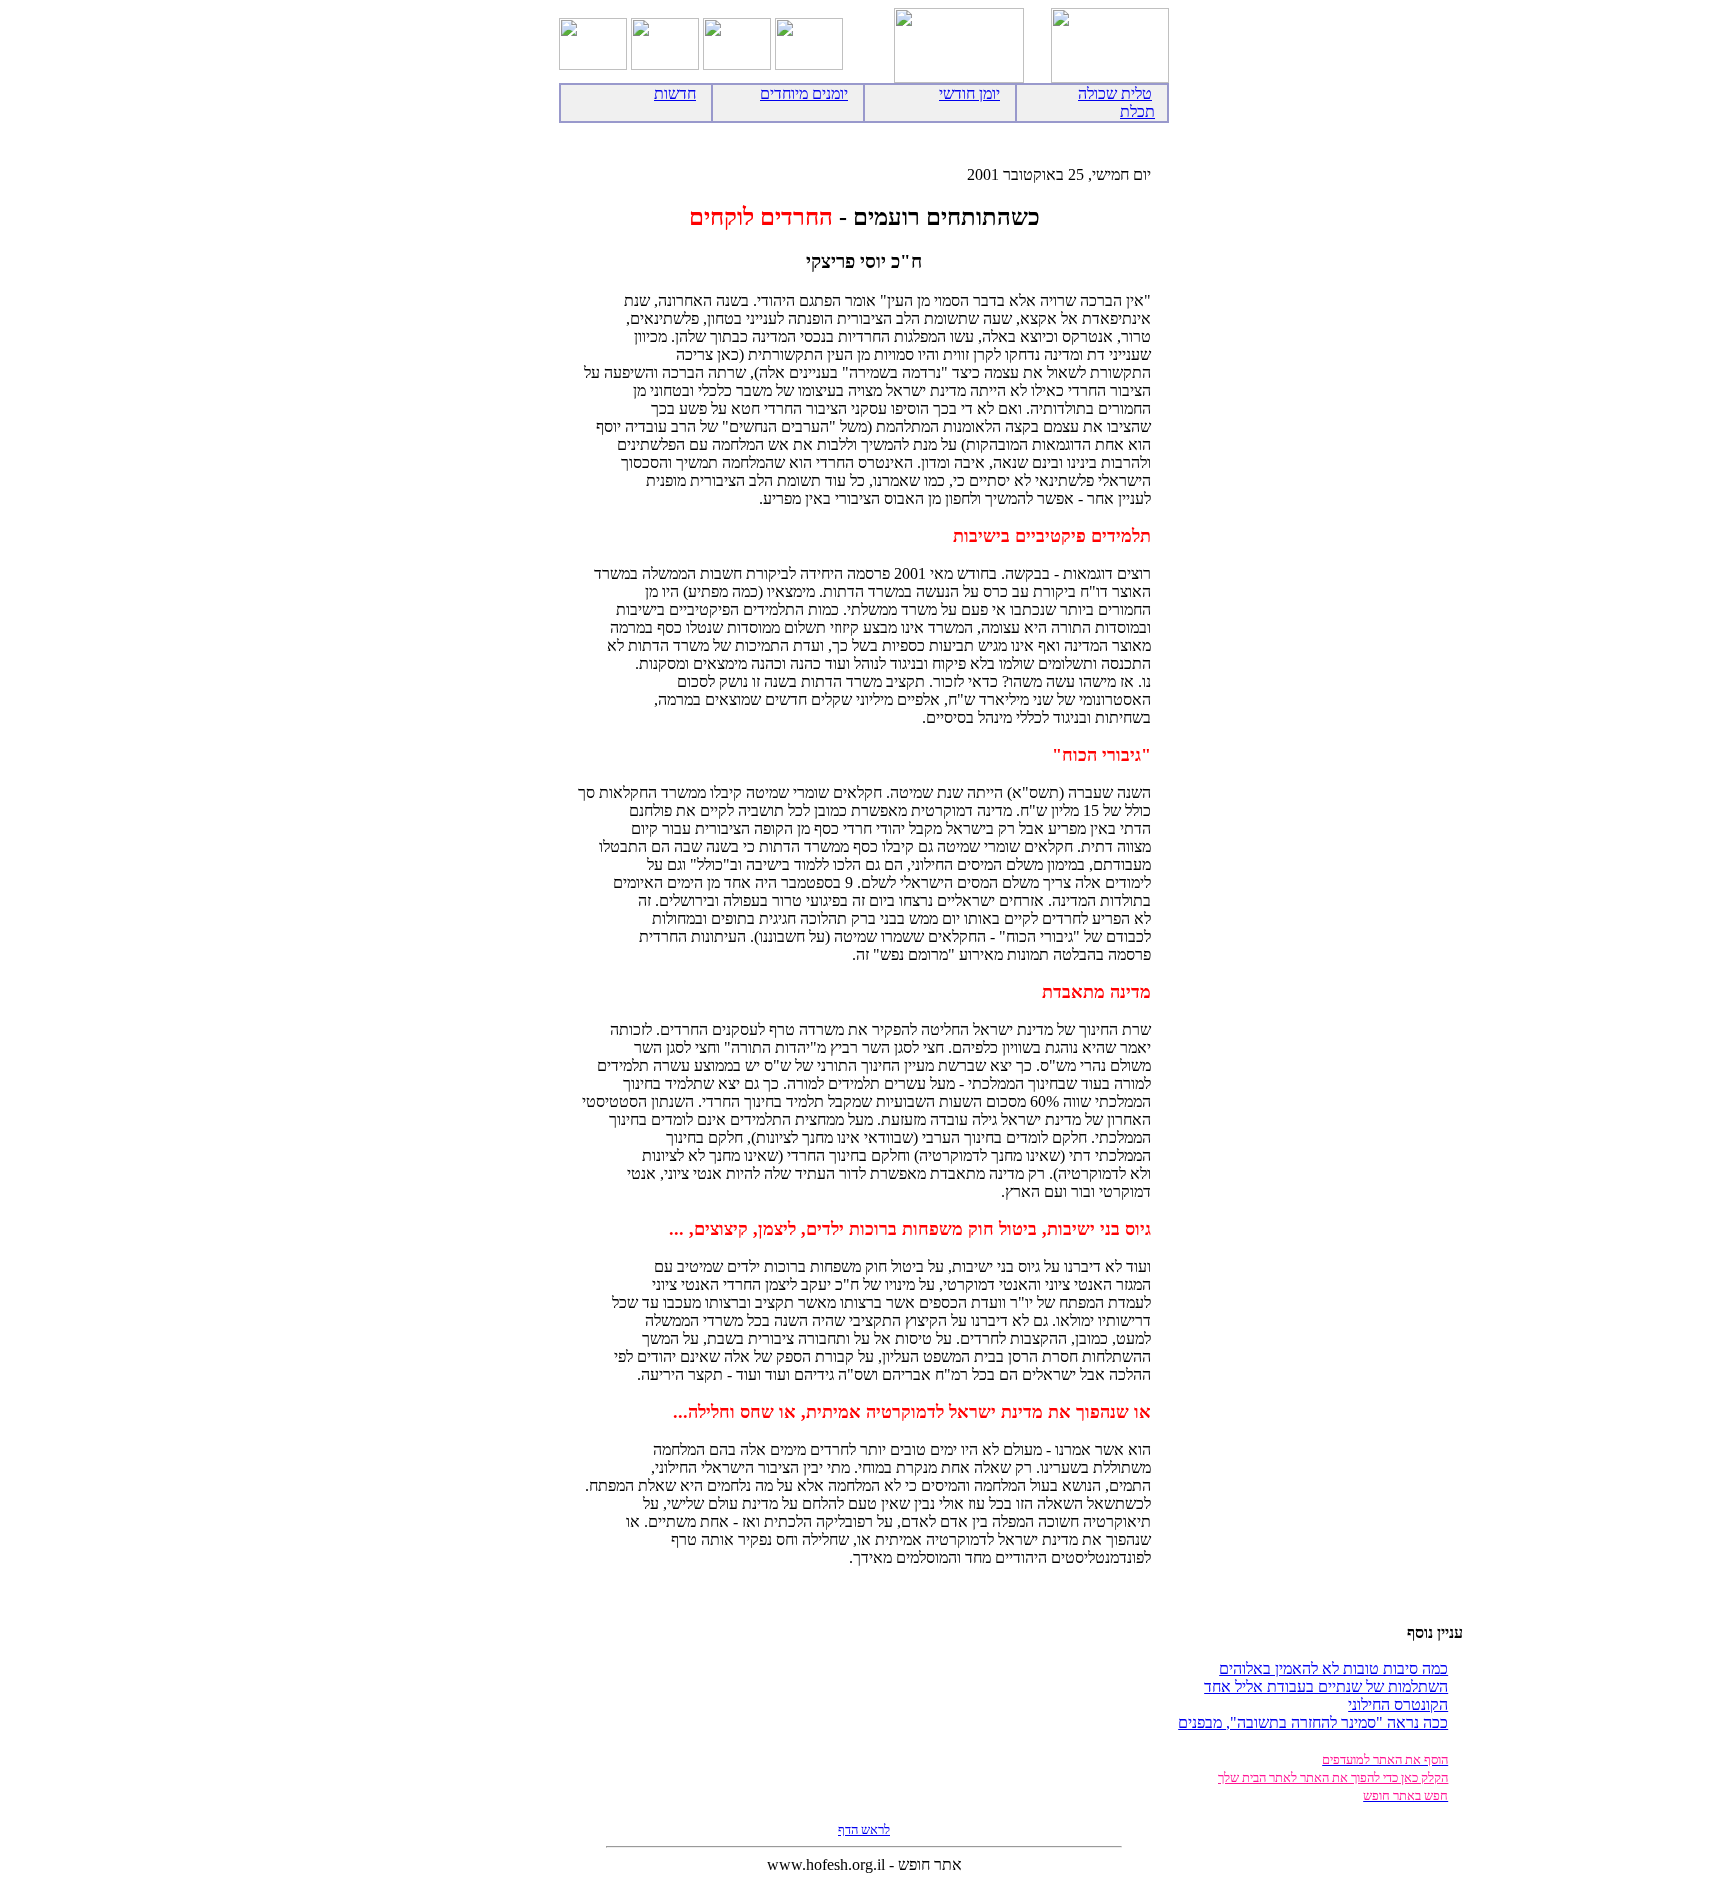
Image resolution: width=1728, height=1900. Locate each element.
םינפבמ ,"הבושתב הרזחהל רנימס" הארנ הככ (1313, 1722)
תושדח (675, 93)
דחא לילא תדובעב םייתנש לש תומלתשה (1326, 1686)
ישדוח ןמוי (969, 93)
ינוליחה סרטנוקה (1398, 1704)
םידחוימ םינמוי (804, 93)
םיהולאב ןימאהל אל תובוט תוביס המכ (1333, 1668)
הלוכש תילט (1115, 93)
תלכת (1137, 111)
